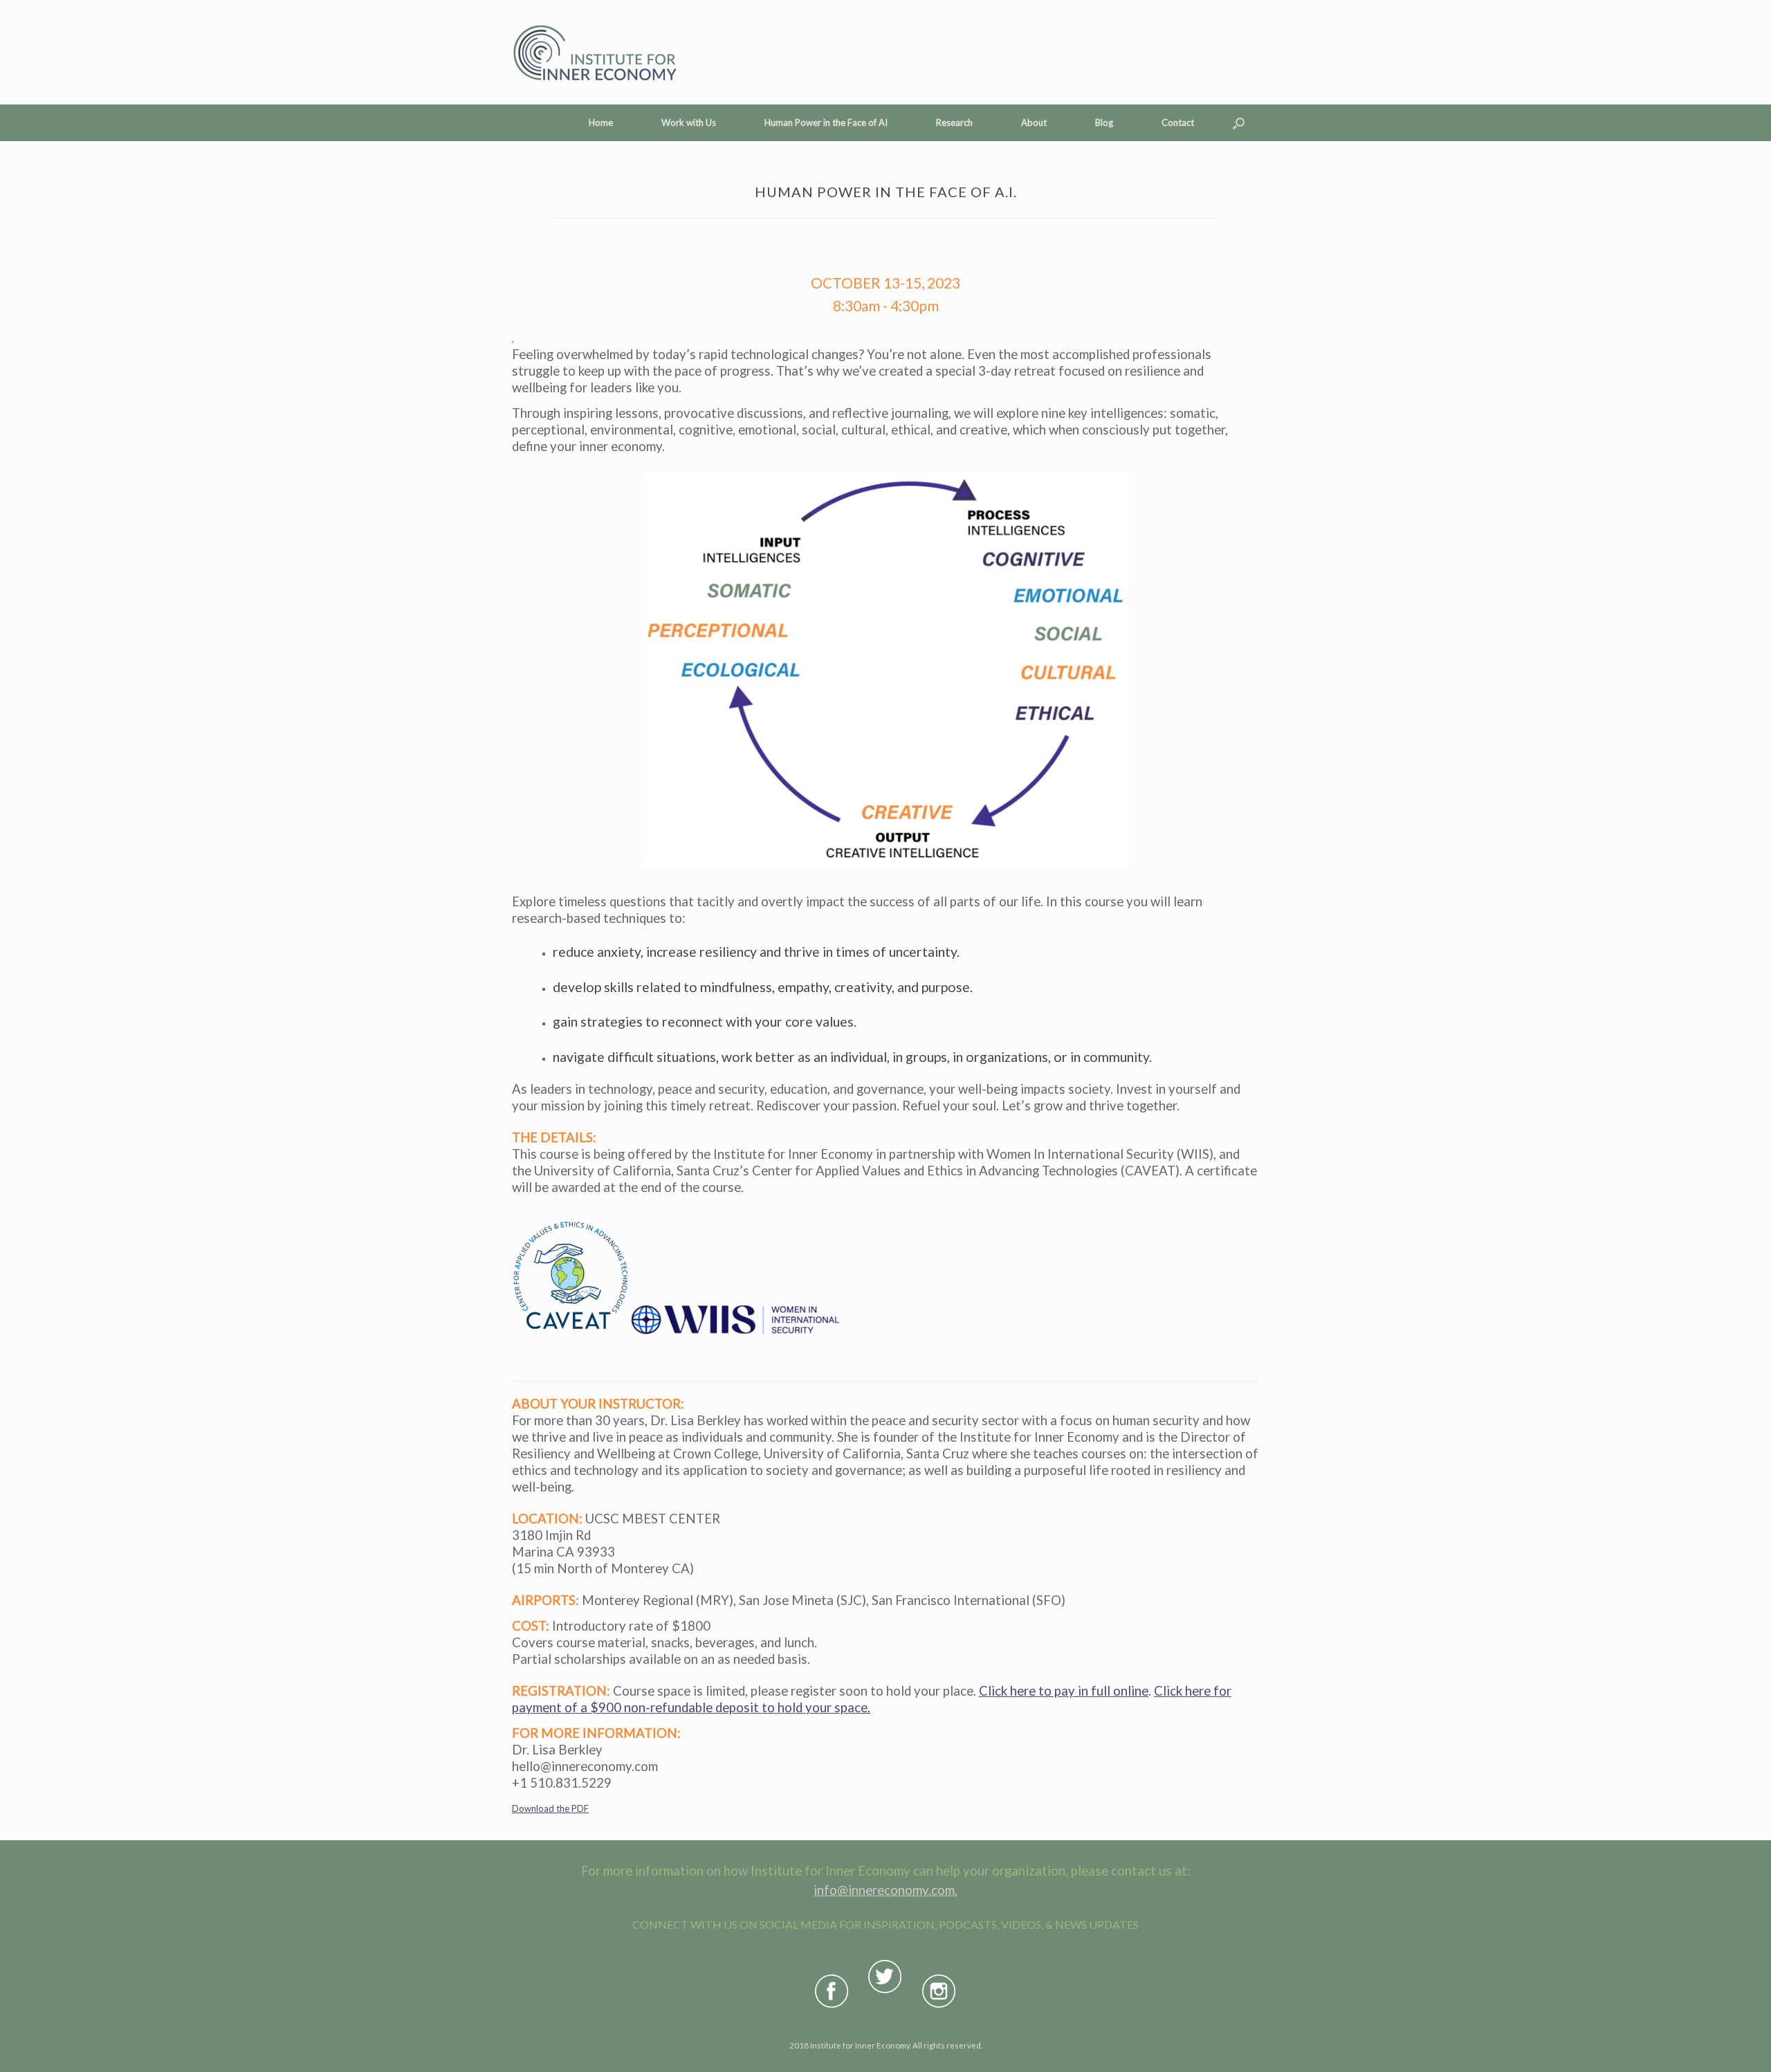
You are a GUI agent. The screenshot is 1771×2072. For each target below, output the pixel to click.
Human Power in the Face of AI (826, 122)
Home (601, 122)
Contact (1178, 122)
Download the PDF (550, 1808)
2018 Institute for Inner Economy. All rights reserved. (886, 2045)
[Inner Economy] (594, 52)
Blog (1104, 122)
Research (954, 122)
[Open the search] (1239, 123)
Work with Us (689, 122)
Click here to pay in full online (1064, 1691)
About (1034, 122)
